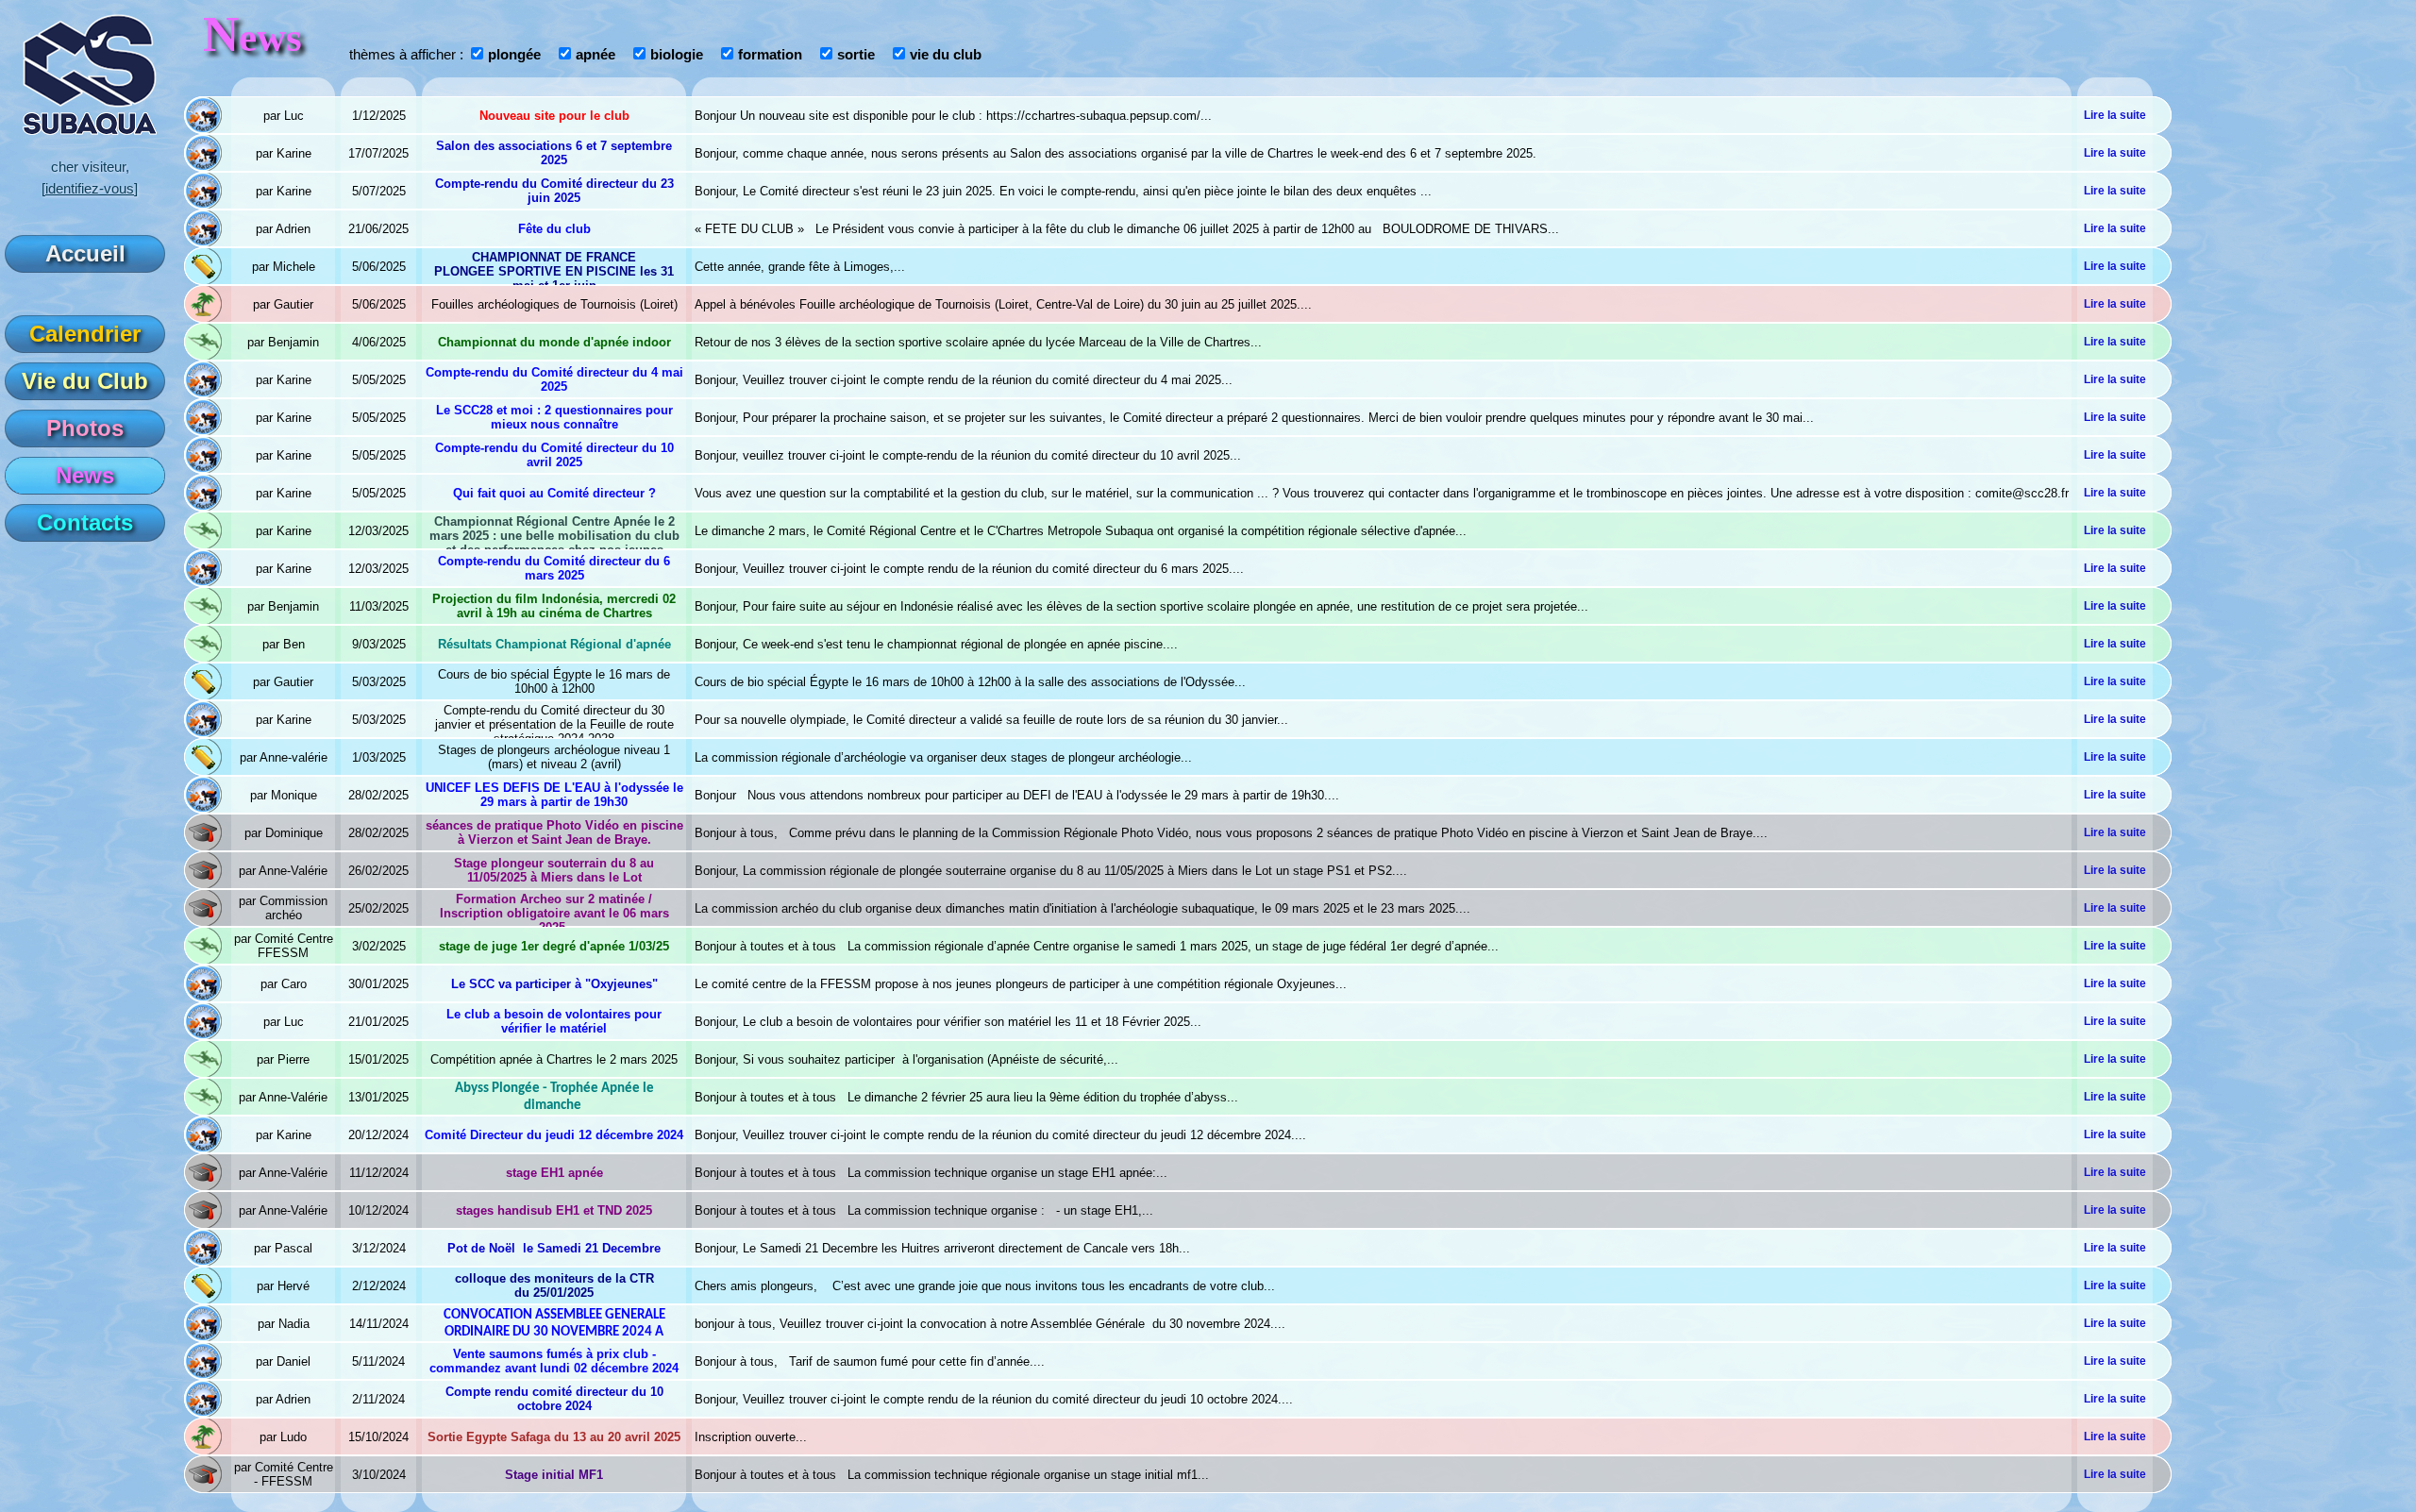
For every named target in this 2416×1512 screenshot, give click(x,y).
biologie (677, 55)
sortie (856, 55)
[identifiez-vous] (90, 189)
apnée (596, 55)
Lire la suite (2115, 115)
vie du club (946, 55)
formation (770, 55)
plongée (514, 55)
